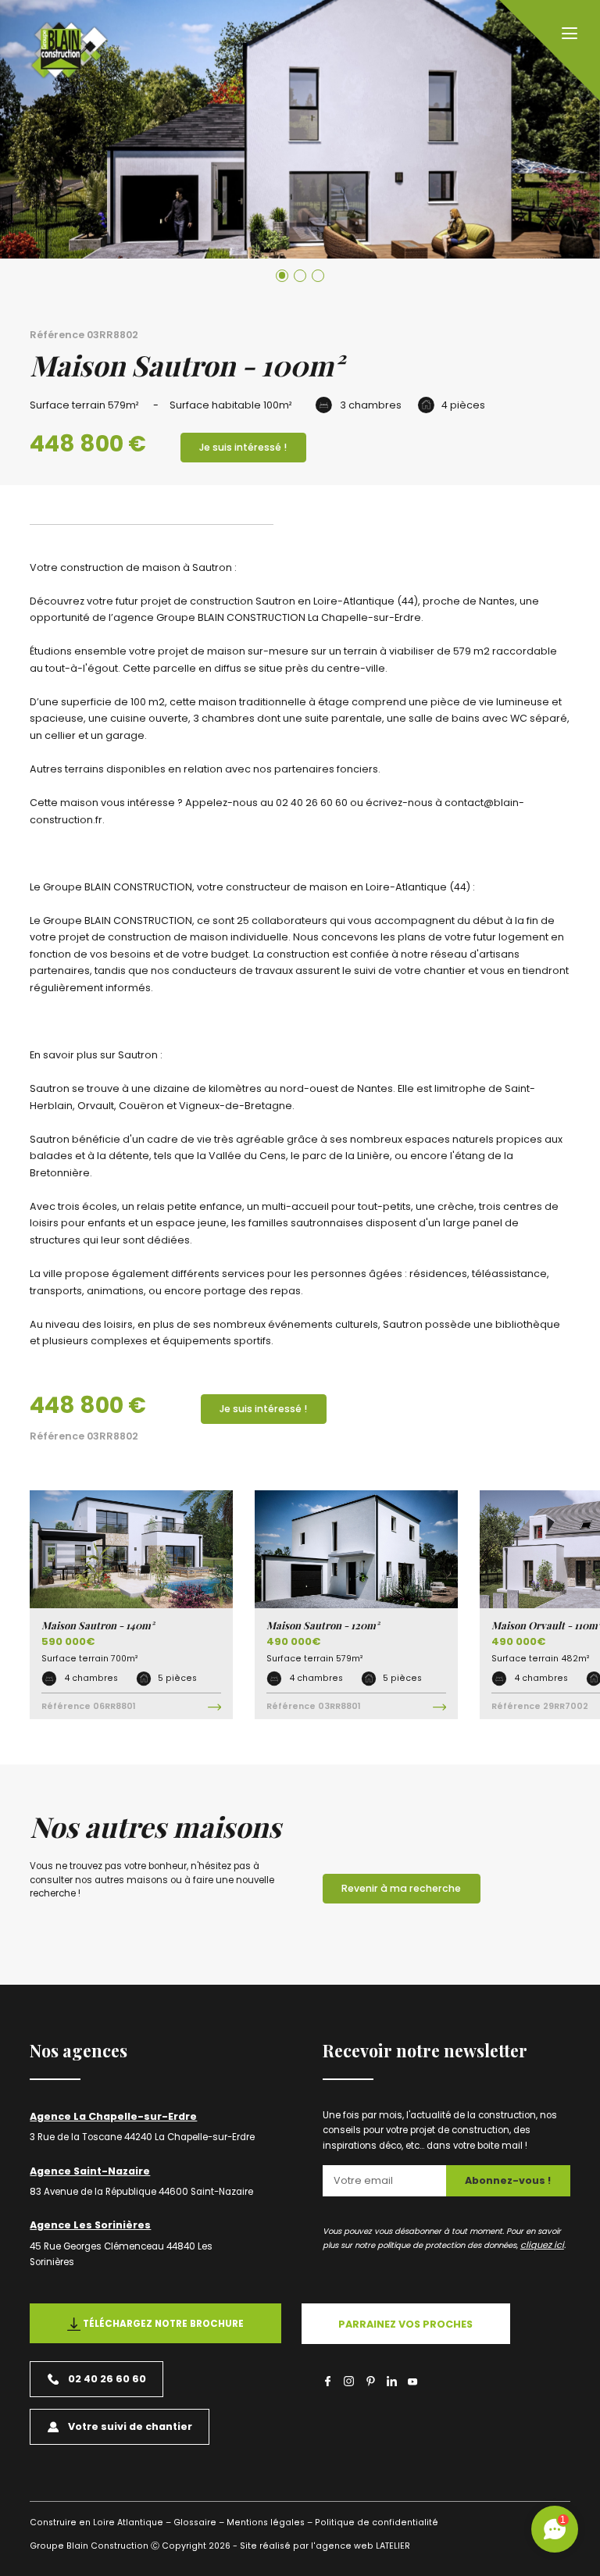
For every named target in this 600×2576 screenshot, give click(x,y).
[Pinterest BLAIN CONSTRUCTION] (371, 2381)
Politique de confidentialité (377, 2522)
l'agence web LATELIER (359, 2546)
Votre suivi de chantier (130, 2426)
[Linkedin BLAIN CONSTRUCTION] (392, 2381)
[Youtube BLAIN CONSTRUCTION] (413, 2383)
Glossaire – (199, 2522)
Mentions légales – (270, 2522)
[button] (282, 276)
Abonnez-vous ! (508, 2180)
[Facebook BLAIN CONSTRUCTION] (328, 2381)
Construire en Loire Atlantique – (100, 2522)
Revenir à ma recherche (401, 1888)
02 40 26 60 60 (107, 2379)
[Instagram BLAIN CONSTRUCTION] (349, 2381)
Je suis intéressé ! (243, 447)
